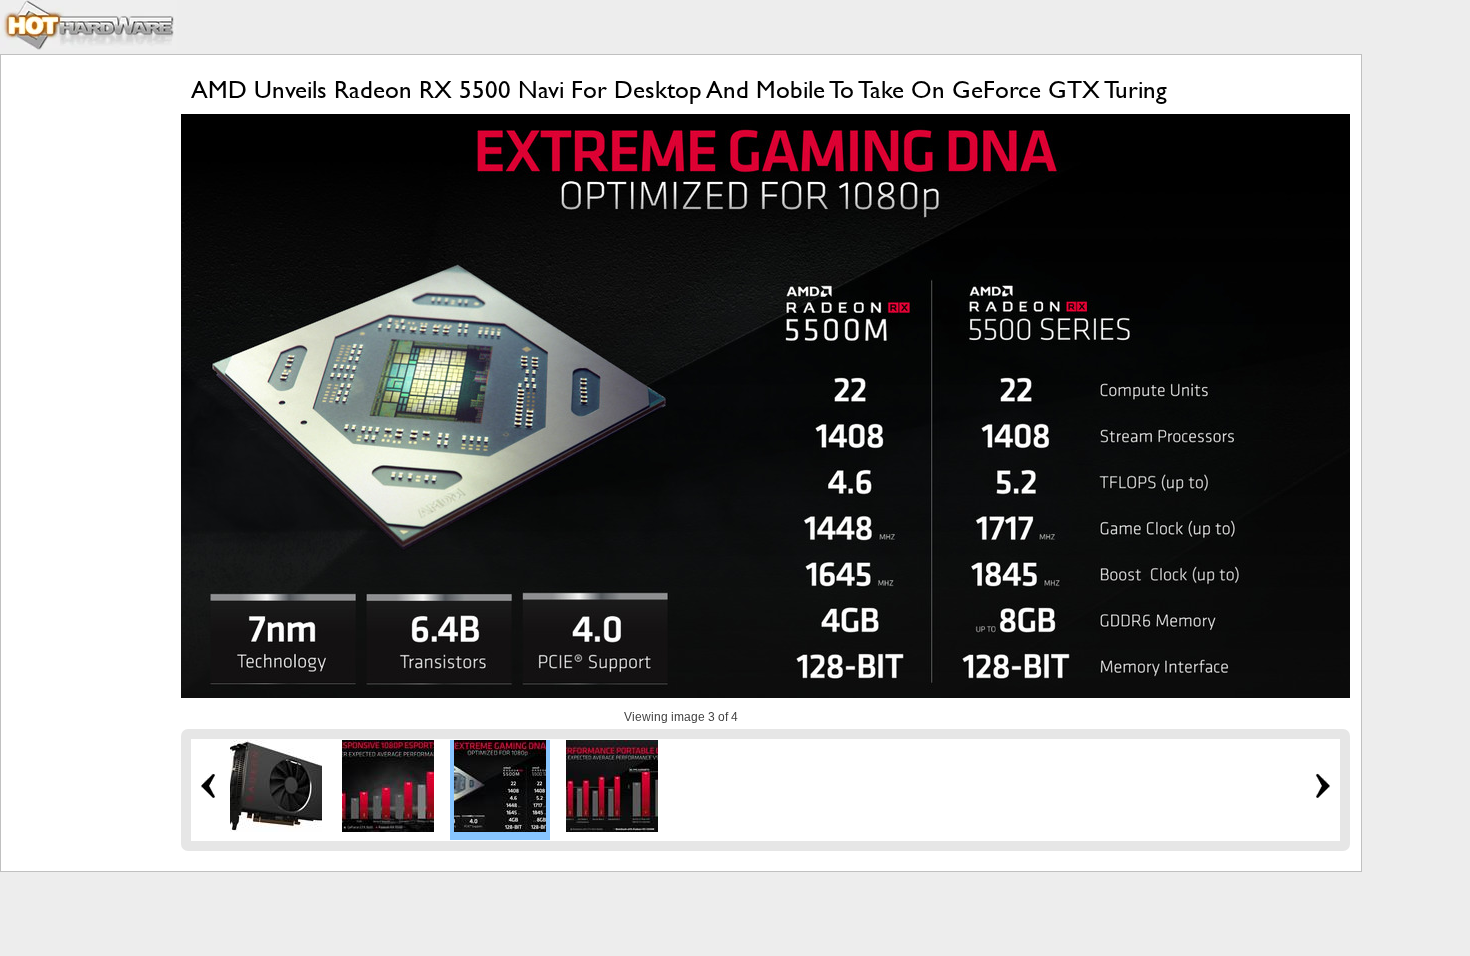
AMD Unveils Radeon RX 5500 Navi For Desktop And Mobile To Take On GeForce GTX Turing (679, 89)
